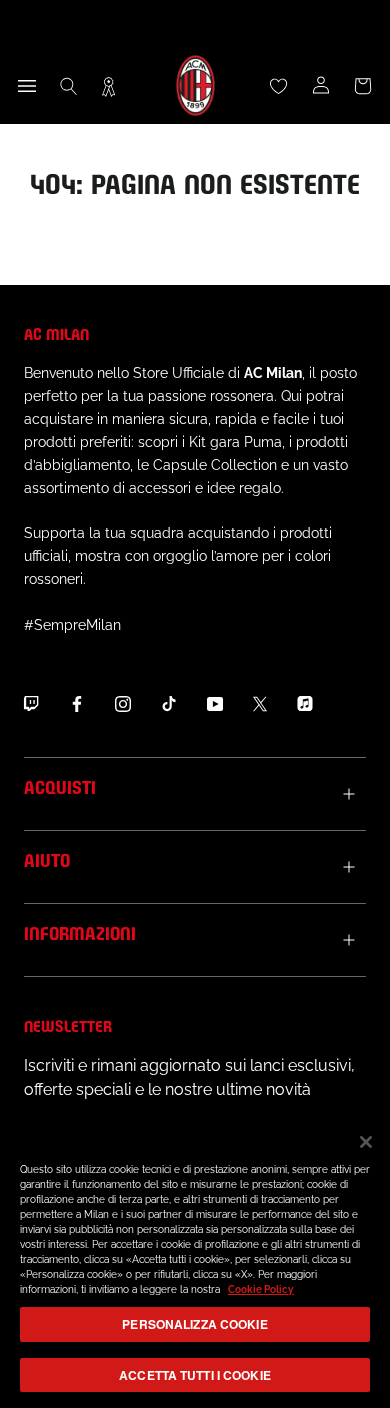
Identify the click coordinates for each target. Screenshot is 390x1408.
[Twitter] (260, 704)
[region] (195, 1261)
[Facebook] (77, 704)
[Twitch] (31, 704)
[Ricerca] (69, 86)
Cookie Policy (261, 1289)
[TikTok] (169, 704)
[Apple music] (305, 704)
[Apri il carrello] (363, 86)
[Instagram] (123, 704)
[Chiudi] (366, 1142)
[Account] (321, 86)
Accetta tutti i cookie (195, 1375)
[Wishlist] (279, 86)
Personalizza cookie (194, 1324)
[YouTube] (215, 704)
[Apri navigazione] (27, 86)
